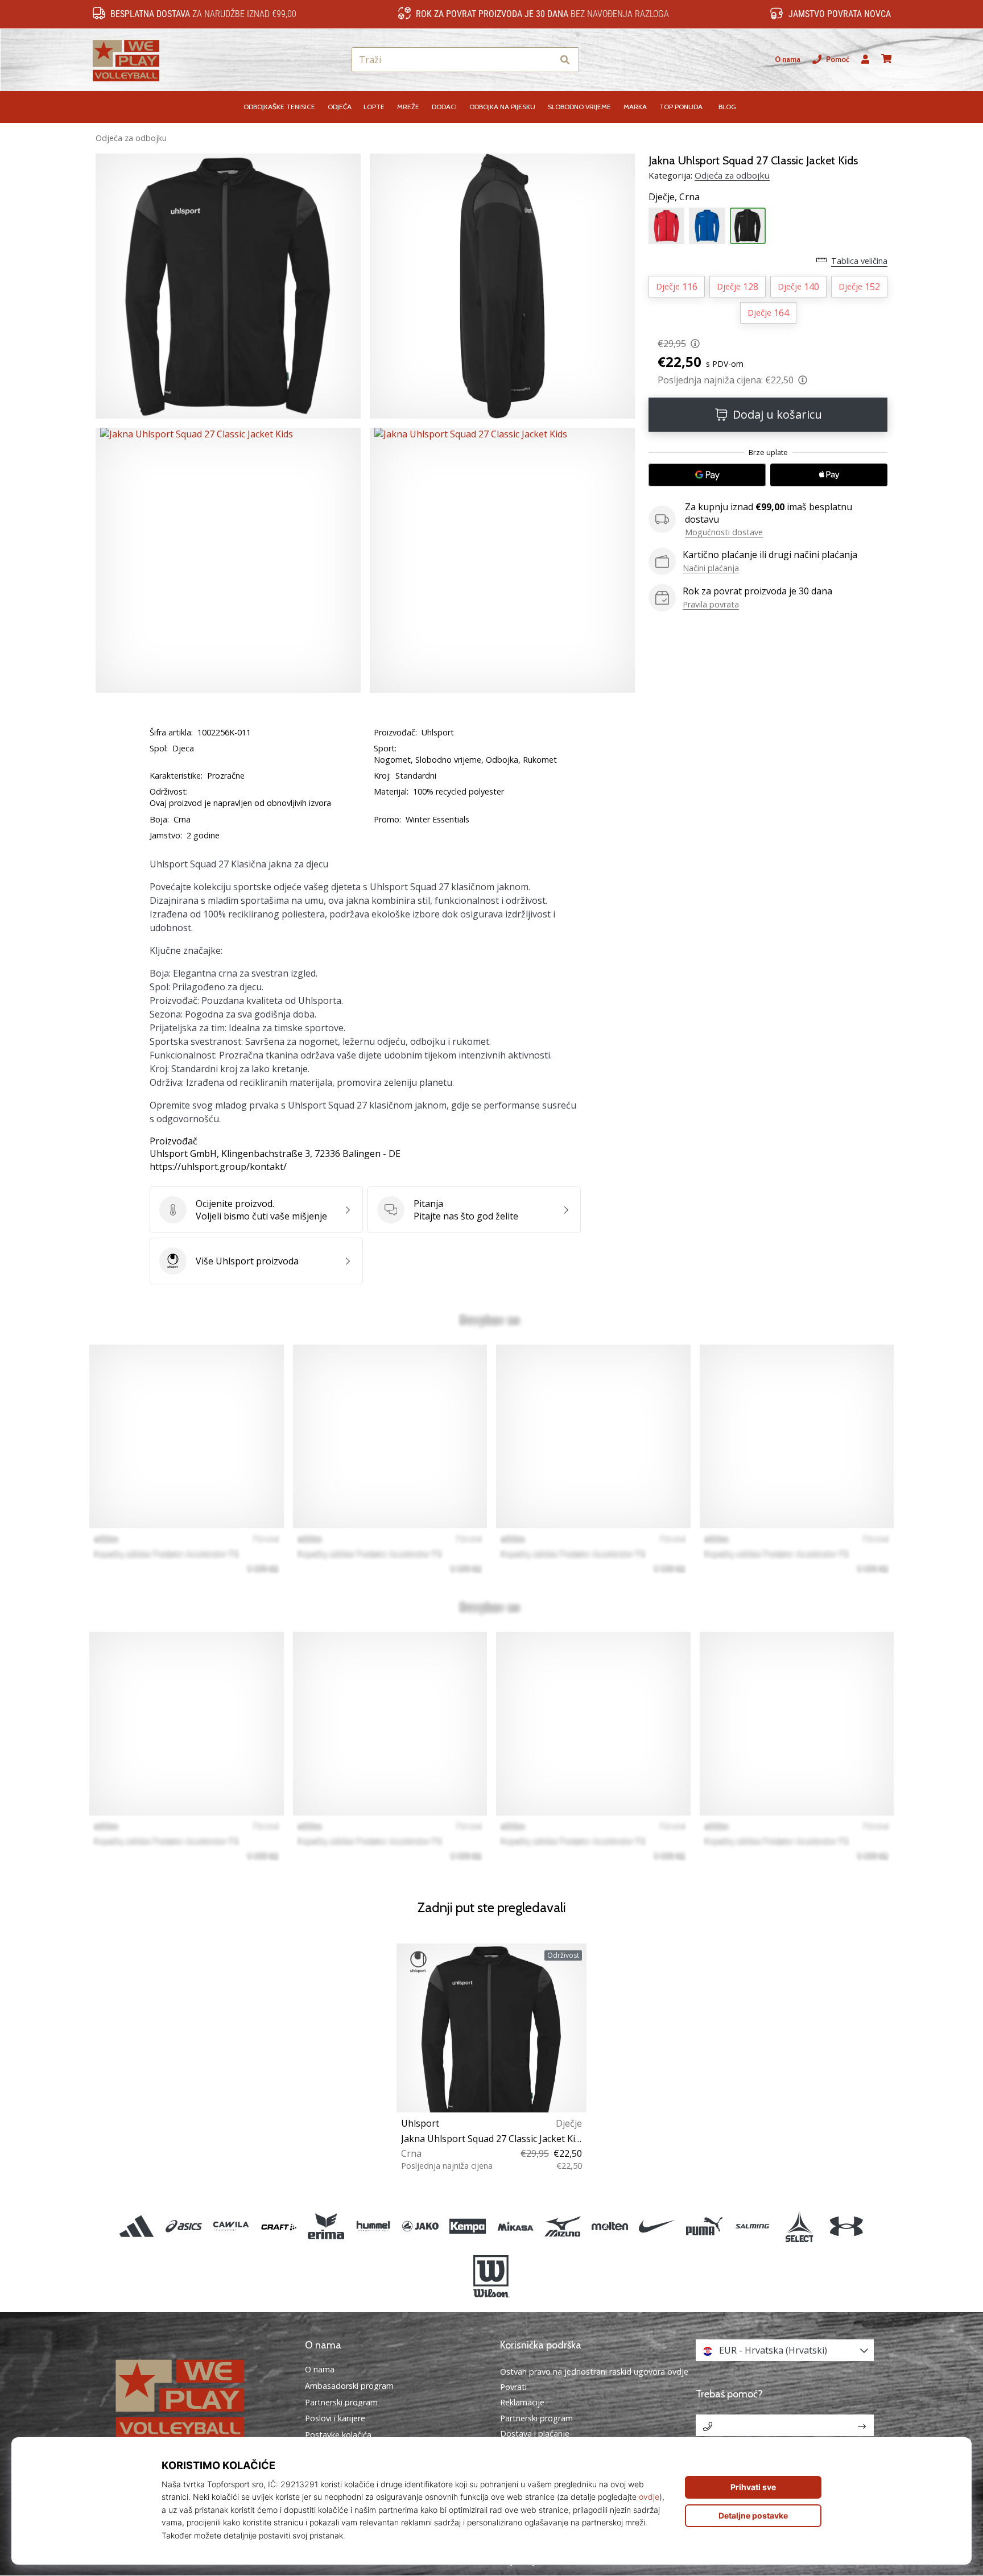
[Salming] (752, 2226)
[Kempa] (468, 2226)
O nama (788, 59)
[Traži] (565, 60)
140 (798, 287)
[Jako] (421, 2226)
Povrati (513, 2387)
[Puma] (705, 2226)
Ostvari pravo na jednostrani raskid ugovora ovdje (594, 2372)
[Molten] (610, 2226)
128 (738, 287)
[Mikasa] (515, 2226)
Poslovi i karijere (335, 2418)
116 (677, 287)
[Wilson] (491, 2277)
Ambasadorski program (349, 2386)
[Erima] (326, 2226)
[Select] (799, 2226)
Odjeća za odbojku (131, 138)
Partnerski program (341, 2403)
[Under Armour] (846, 2226)
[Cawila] (231, 2226)
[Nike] (657, 2226)
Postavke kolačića (338, 2435)
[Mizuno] (562, 2226)
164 (768, 313)
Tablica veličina (859, 261)
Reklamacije (522, 2402)
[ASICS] (184, 2226)
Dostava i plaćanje (535, 2434)
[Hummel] (373, 2226)
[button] (544, 60)
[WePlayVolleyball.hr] (199, 2398)
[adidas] (137, 2226)
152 (859, 287)
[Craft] (278, 2226)
